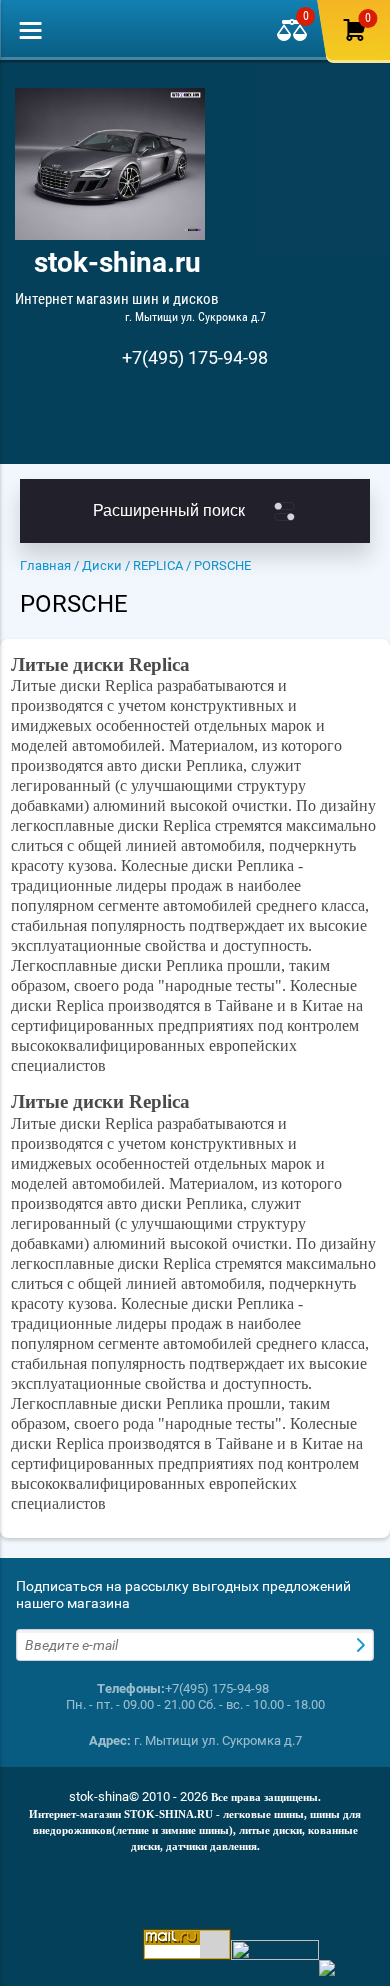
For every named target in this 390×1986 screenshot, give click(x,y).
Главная (45, 565)
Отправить (363, 1645)
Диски (102, 565)
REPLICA (158, 565)
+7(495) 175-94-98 (195, 357)
